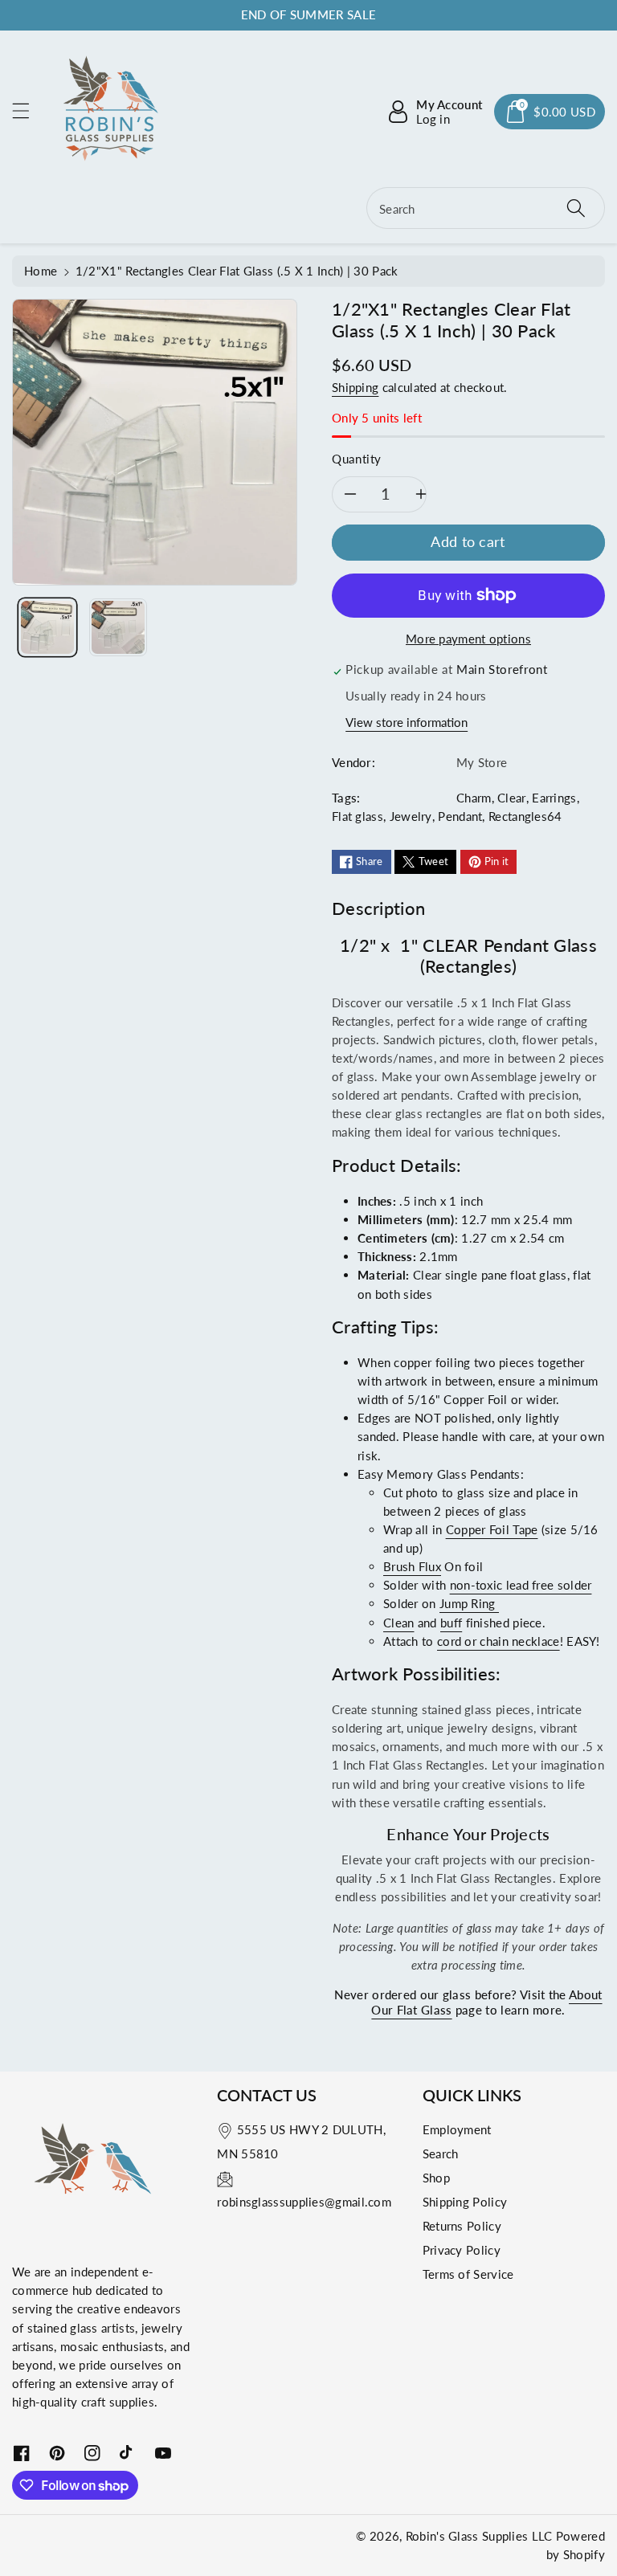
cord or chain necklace (499, 1641)
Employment (457, 2129)
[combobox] (486, 208)
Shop (436, 2178)
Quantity (357, 459)
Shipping (355, 387)
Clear (512, 798)
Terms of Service (468, 2274)
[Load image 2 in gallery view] (118, 627)
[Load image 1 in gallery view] (47, 627)
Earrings (554, 798)
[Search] (576, 208)
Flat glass (358, 816)
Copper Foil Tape (492, 1529)
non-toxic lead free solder (521, 1585)
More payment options (468, 639)
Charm (474, 798)
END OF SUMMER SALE (308, 14)
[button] (28, 110)
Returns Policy (462, 2226)
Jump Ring (469, 1603)
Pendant (460, 816)
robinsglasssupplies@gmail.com (304, 2202)
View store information (407, 722)
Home (41, 271)
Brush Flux (412, 1566)
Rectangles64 (525, 816)
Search (441, 2153)
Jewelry (411, 816)
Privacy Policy (462, 2250)
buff (451, 1623)
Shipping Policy (465, 2202)
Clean (399, 1623)
